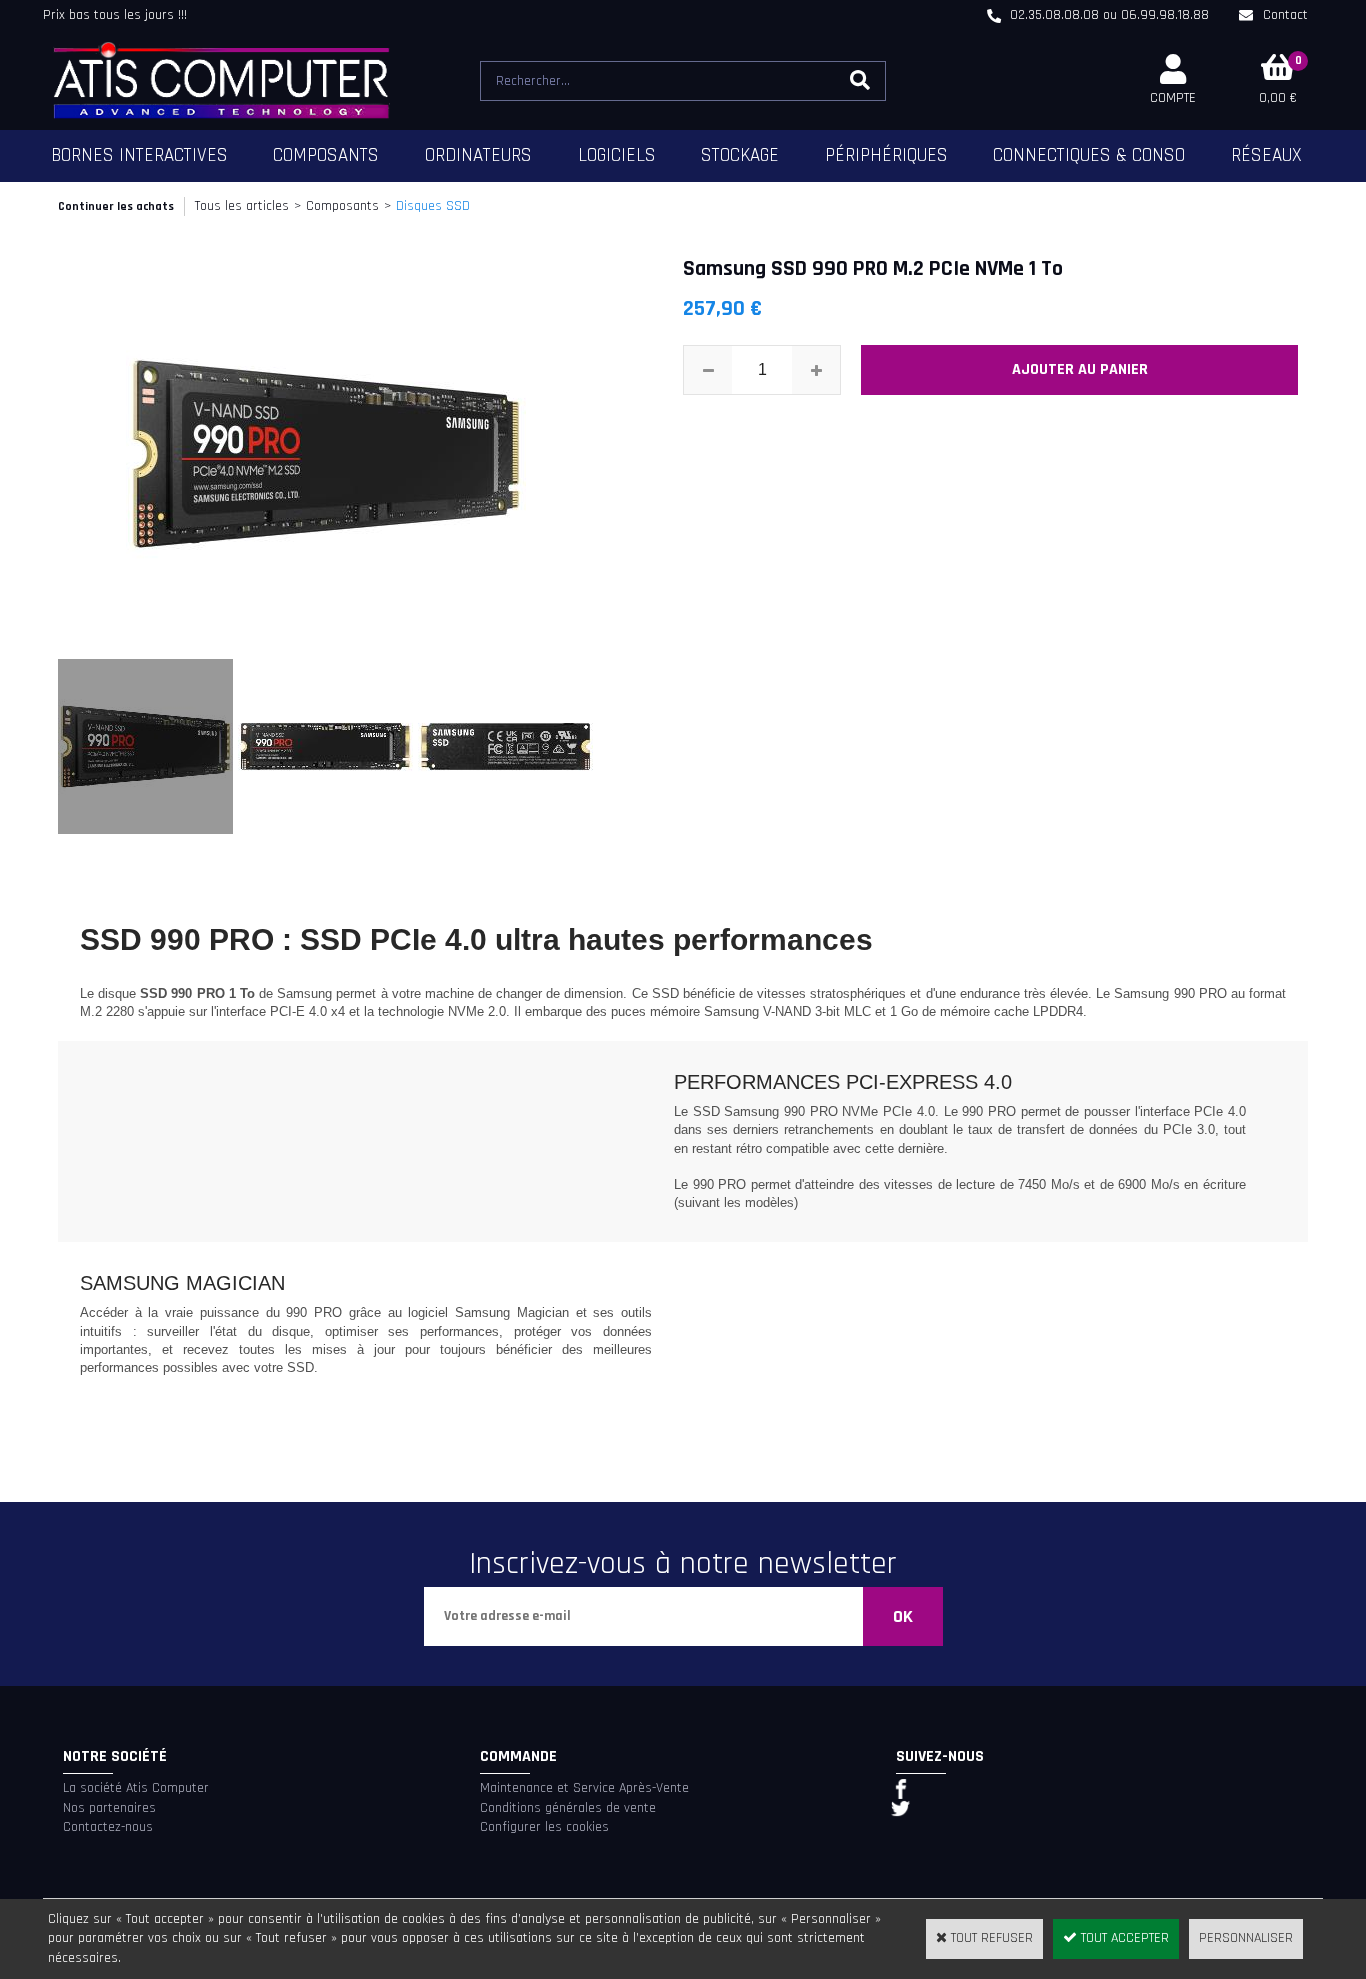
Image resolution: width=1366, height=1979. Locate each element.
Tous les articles (242, 206)
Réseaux (1266, 155)
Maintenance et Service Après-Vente (584, 1788)
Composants (326, 155)
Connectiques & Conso (1089, 155)
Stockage (740, 155)
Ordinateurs (478, 155)
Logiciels (617, 155)
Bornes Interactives (139, 155)
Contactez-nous (108, 1827)
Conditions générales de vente (568, 1808)
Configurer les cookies (544, 1827)
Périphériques (886, 155)
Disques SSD (433, 206)
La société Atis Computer (136, 1788)
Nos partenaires (109, 1808)
